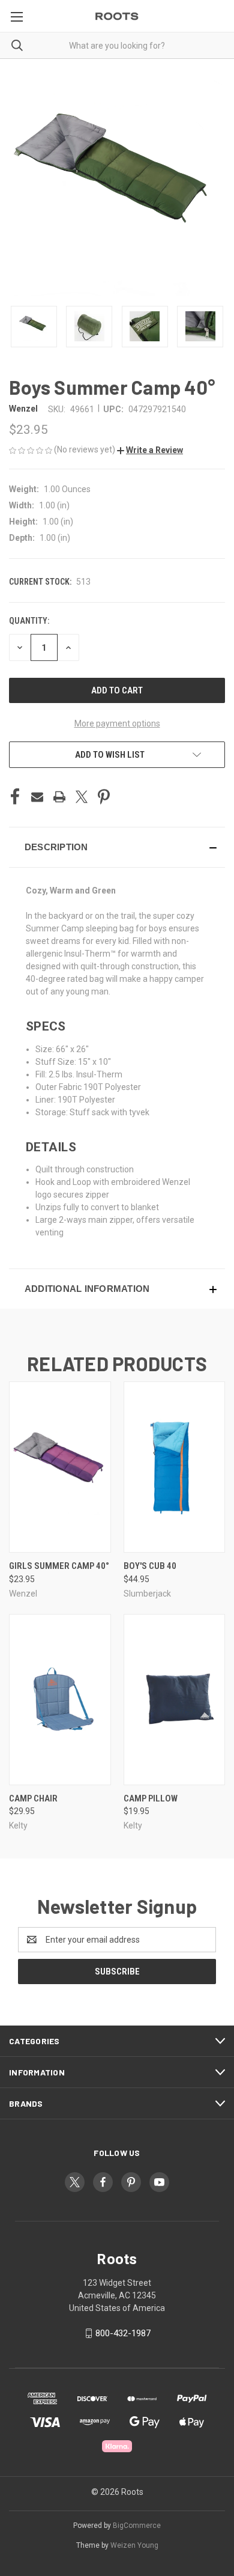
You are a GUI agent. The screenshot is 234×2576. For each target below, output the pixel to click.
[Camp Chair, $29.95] (60, 1700)
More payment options (117, 723)
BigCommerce (137, 2526)
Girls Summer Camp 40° (59, 1566)
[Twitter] (82, 797)
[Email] (37, 797)
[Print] (59, 797)
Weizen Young (134, 2545)
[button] (150, 450)
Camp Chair (33, 1798)
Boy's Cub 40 (150, 1566)
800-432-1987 (123, 2333)
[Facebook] (15, 797)
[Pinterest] (104, 797)
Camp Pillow (151, 1798)
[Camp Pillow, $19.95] (175, 1700)
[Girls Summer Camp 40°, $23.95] (60, 1467)
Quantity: (29, 621)
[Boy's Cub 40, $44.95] (175, 1467)
